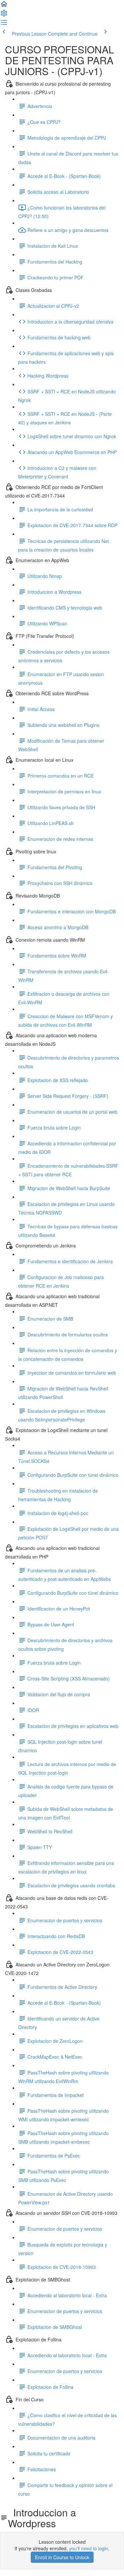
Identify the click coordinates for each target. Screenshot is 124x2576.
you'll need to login (89, 2548)
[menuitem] (4, 15)
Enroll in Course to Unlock (62, 2557)
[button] (4, 6)
